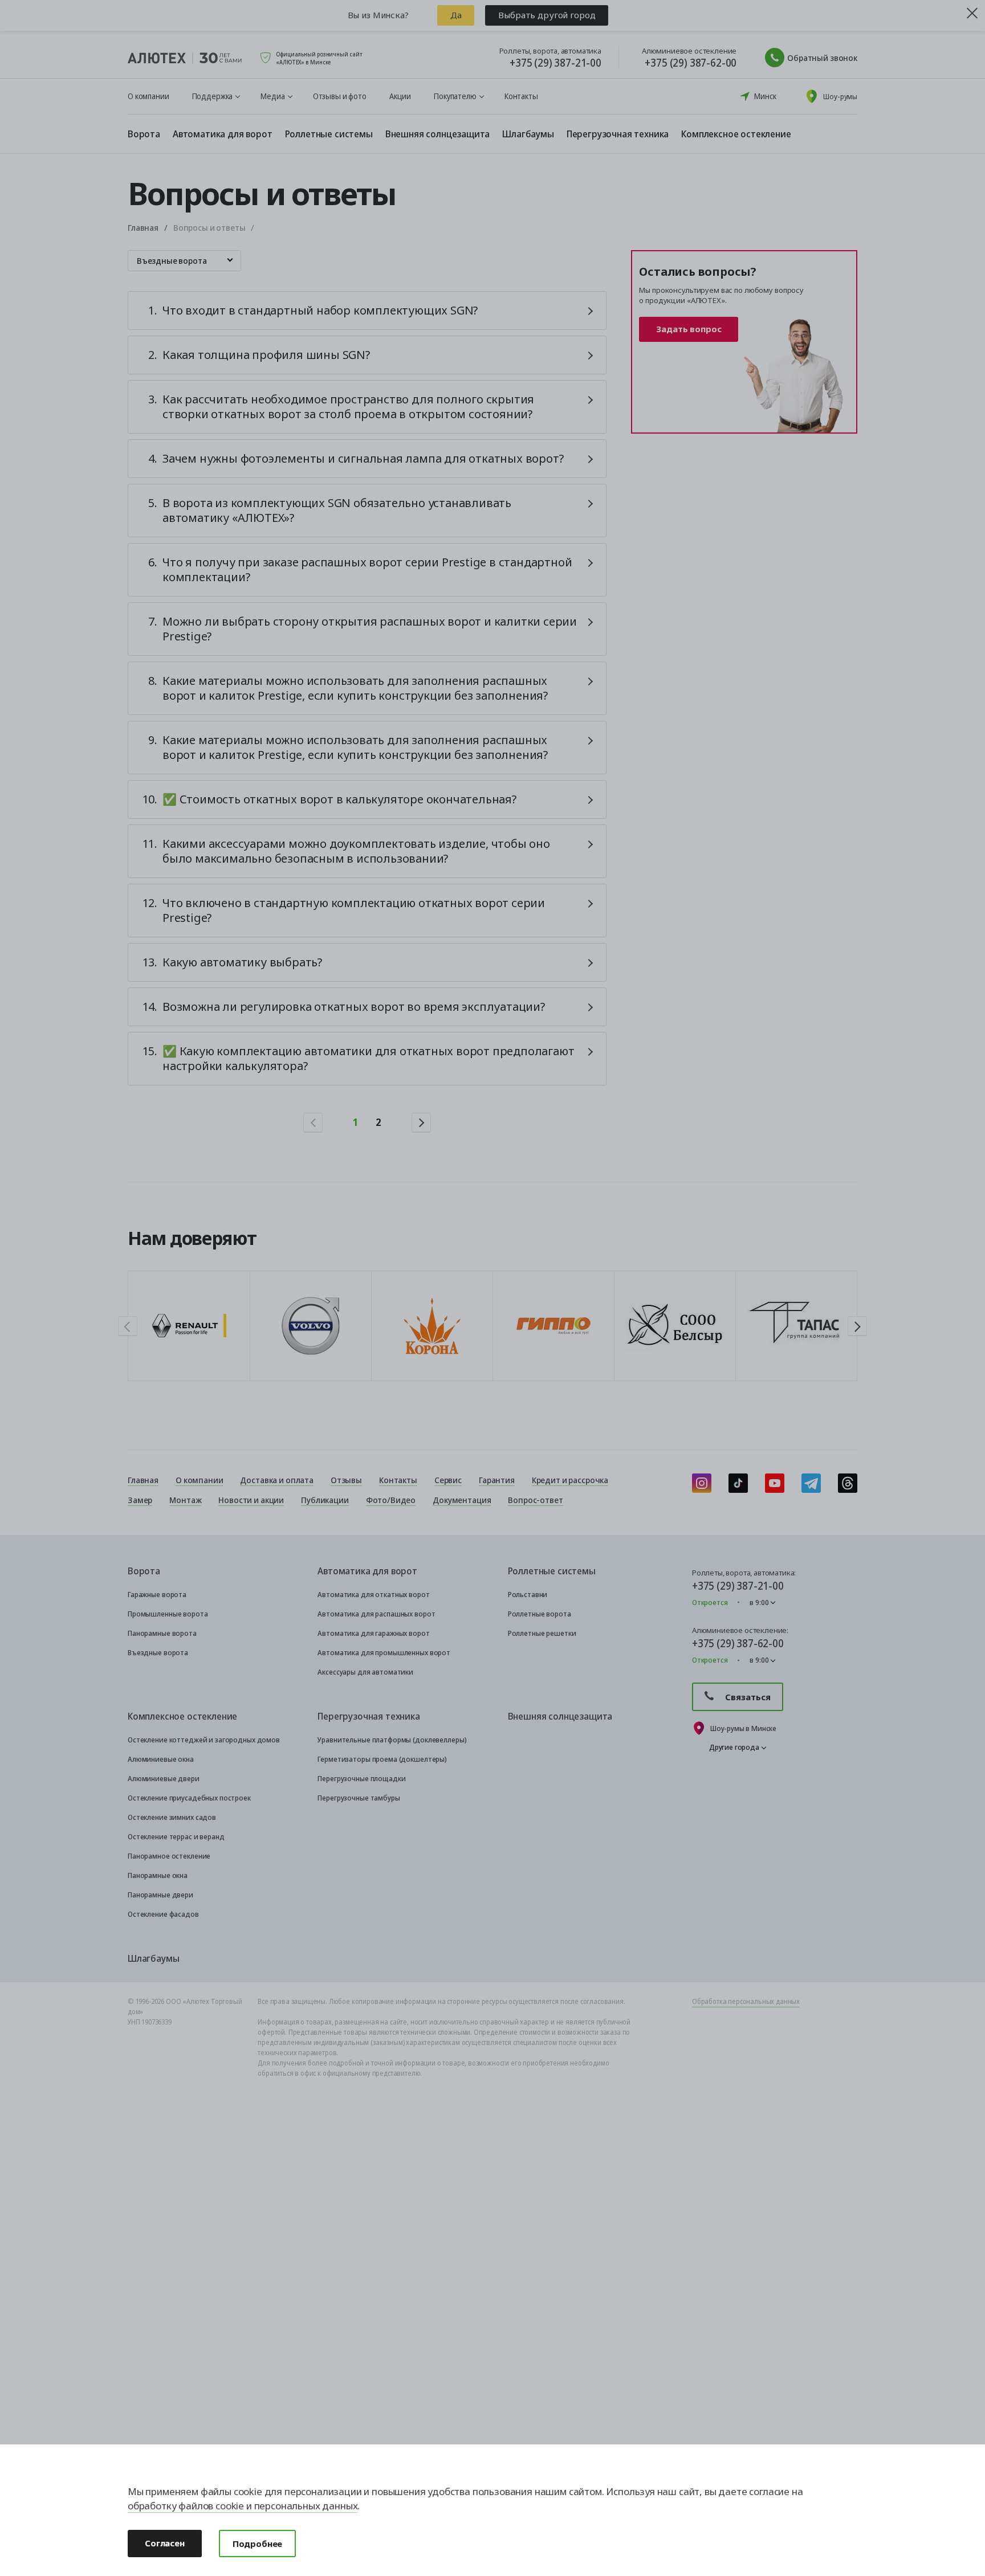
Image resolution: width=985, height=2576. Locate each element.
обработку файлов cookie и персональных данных (243, 2506)
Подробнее (257, 2544)
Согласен (165, 2543)
